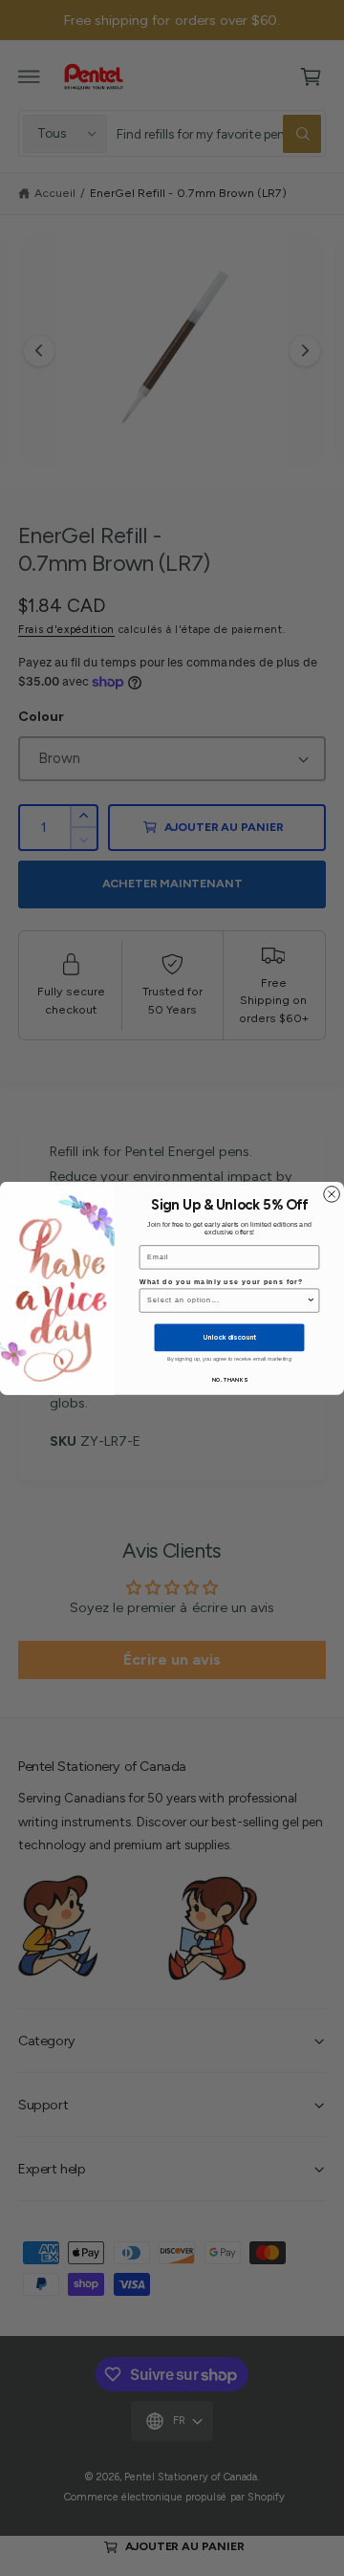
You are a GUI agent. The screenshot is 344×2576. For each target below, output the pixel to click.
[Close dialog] (332, 1194)
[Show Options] (311, 1300)
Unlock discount (229, 1337)
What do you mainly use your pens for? (222, 1281)
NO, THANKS (229, 1380)
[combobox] (227, 1300)
